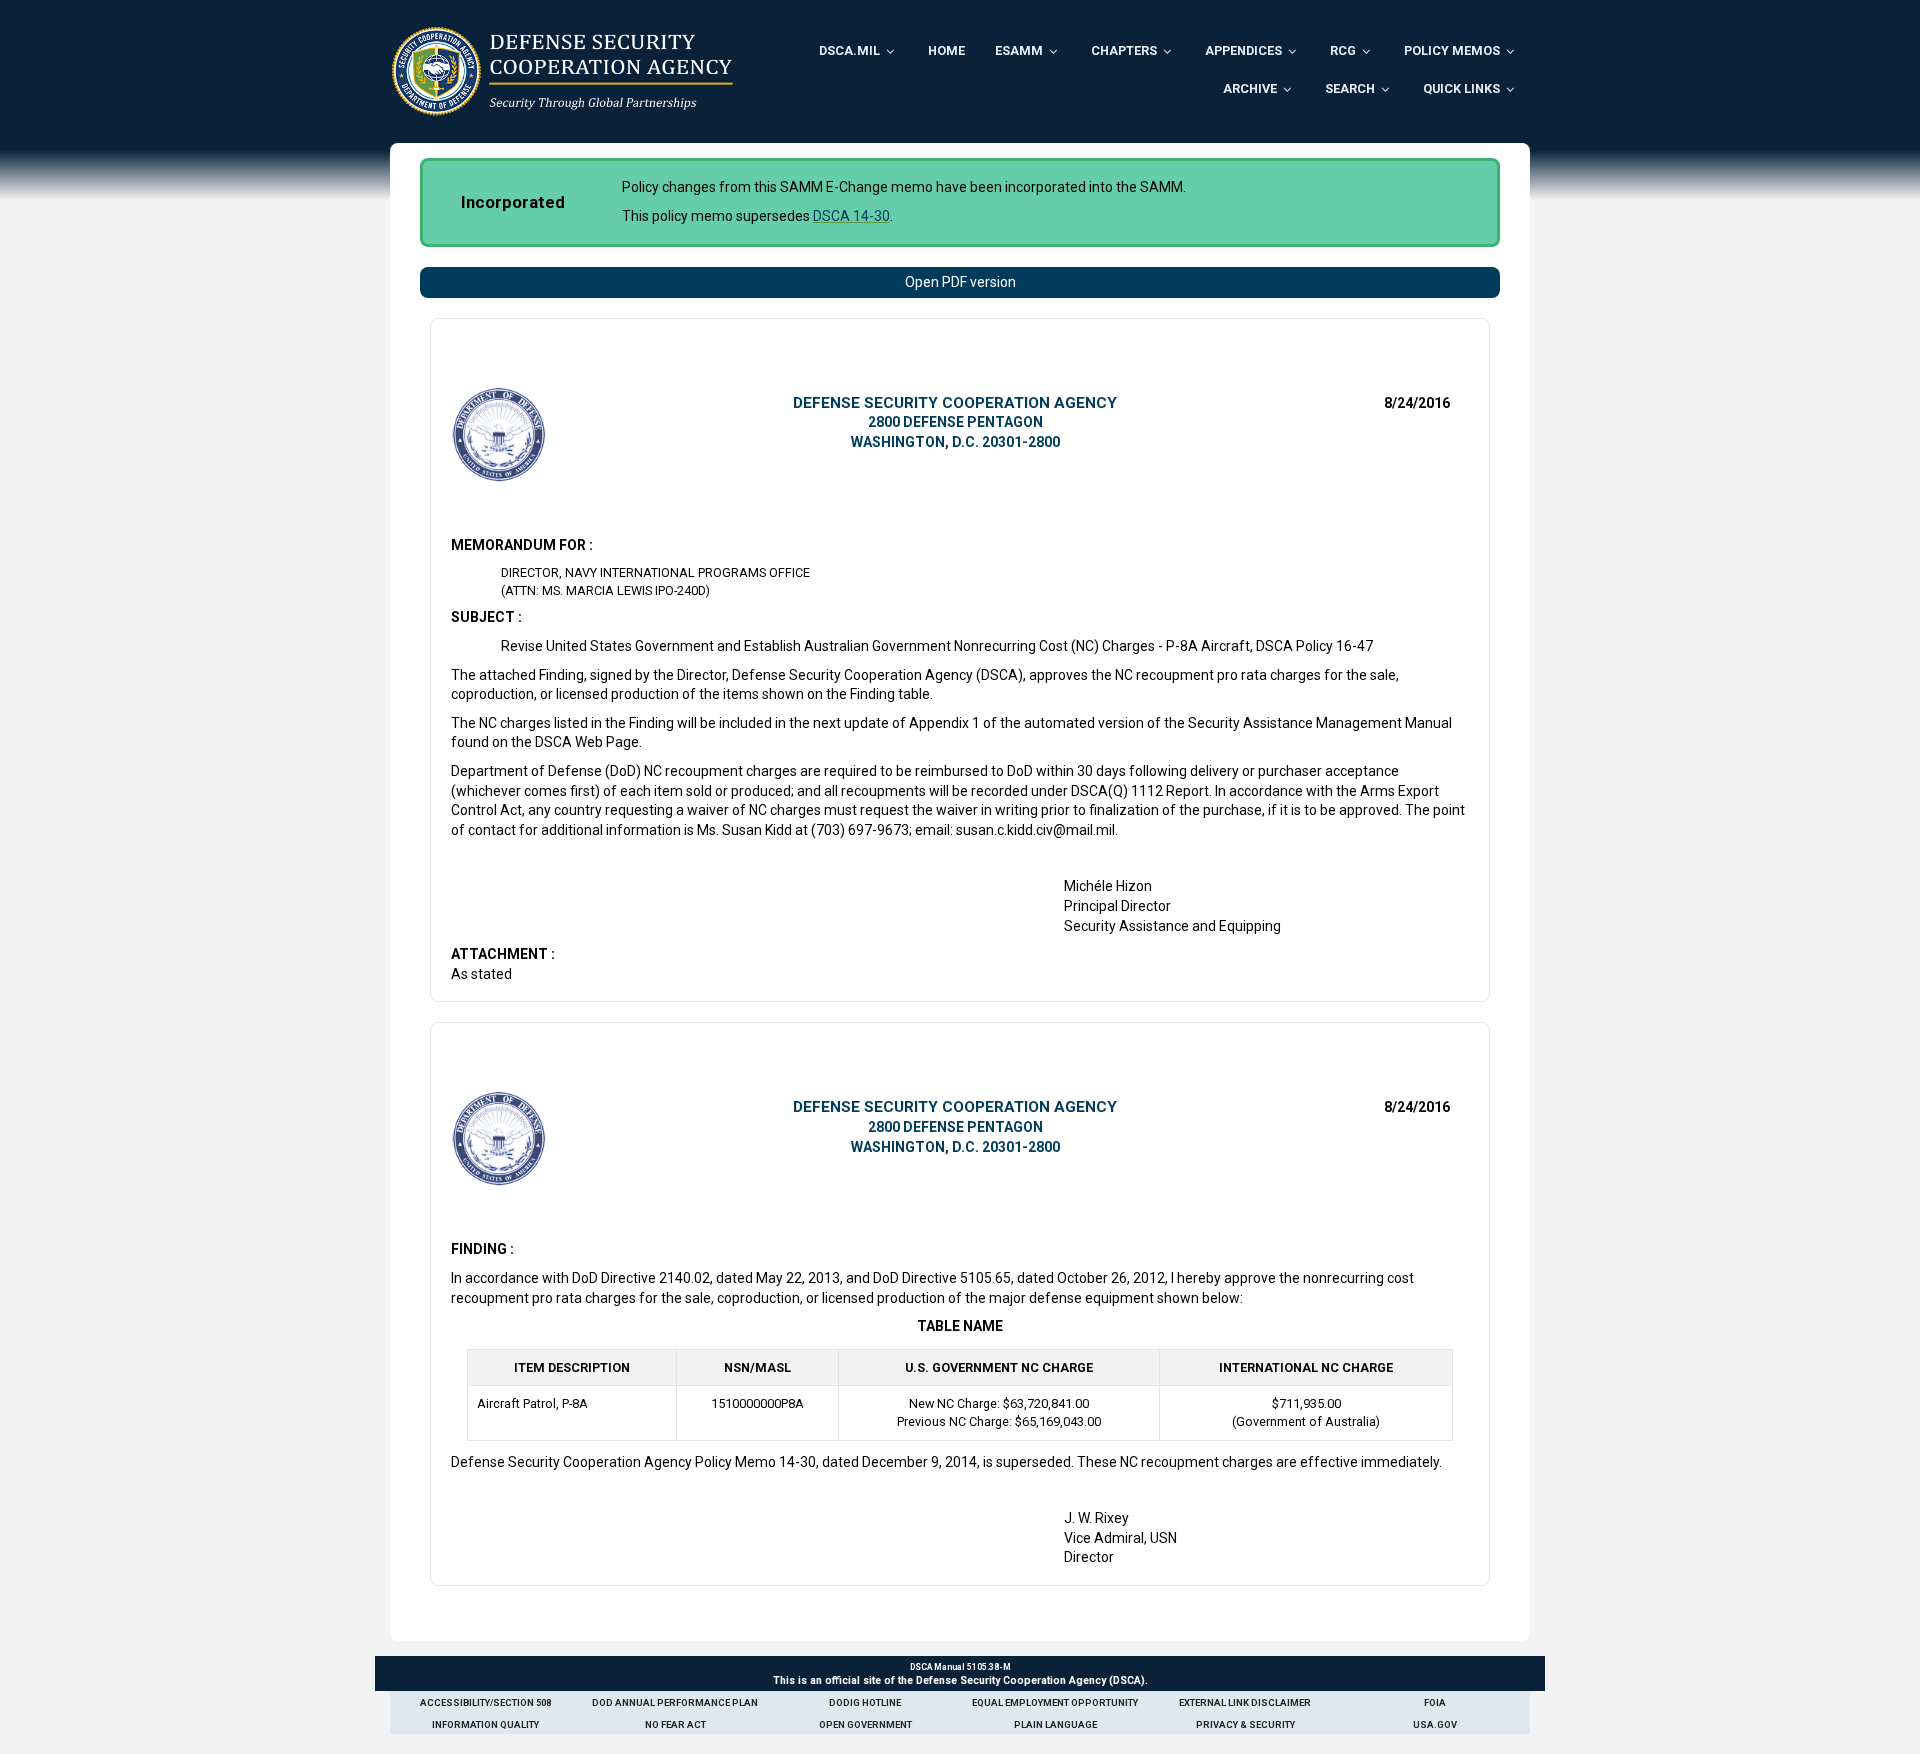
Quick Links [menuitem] (1461, 88)
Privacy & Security (1245, 1724)
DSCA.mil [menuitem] (849, 50)
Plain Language (1055, 1724)
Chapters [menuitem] (1124, 50)
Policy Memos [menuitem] (1452, 50)
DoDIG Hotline (865, 1702)
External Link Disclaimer (1245, 1702)
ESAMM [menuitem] (1019, 50)
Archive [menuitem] (1250, 88)
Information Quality (485, 1724)
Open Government (865, 1724)
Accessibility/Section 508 (485, 1702)
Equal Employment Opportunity (1055, 1702)
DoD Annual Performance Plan (675, 1702)
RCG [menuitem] (1343, 50)
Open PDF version (960, 282)
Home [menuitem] (946, 50)
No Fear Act (675, 1724)
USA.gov (1435, 1724)
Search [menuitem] (1350, 88)
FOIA (1435, 1702)
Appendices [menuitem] (1243, 50)
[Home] (562, 71)
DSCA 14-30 (851, 216)
